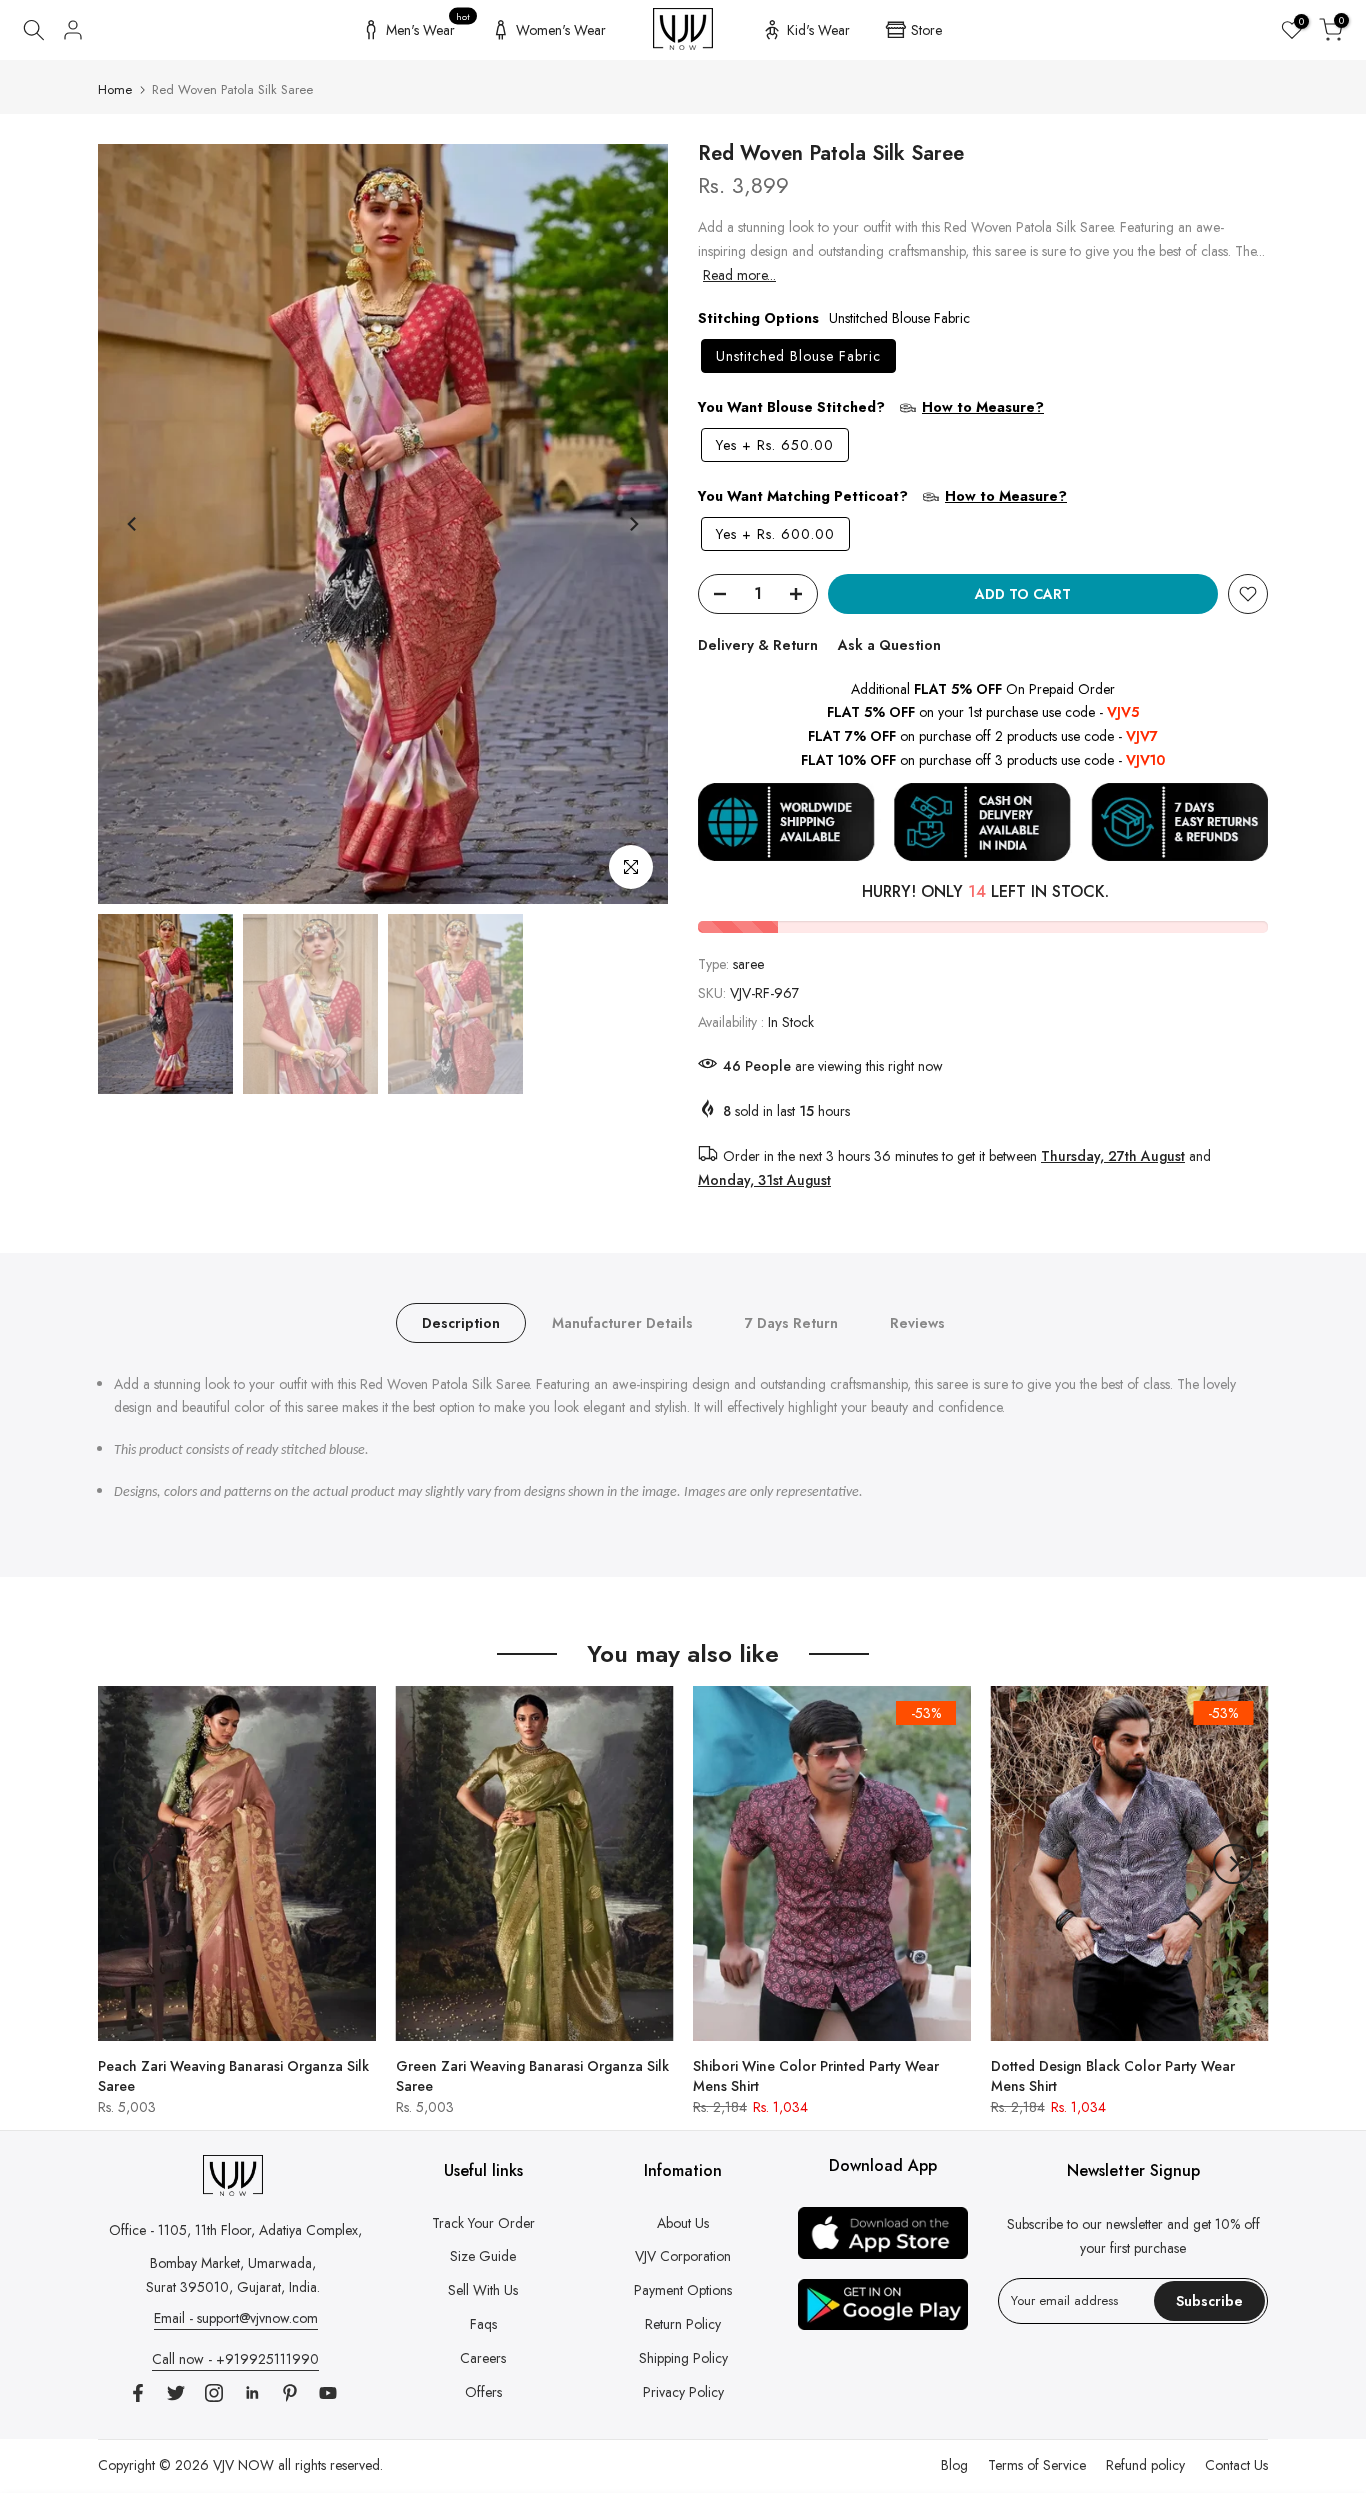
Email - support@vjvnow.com (236, 2318)
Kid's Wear (818, 30)
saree (748, 964)
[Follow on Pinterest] (290, 2393)
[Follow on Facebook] (138, 2393)
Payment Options (683, 2290)
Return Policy (683, 2324)
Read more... (739, 275)
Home (115, 89)
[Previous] (133, 524)
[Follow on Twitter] (176, 2393)
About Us (683, 2223)
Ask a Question (889, 645)
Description (461, 1322)
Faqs (483, 2324)
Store (926, 30)
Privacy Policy (683, 2392)
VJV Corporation (683, 2256)
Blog (954, 2465)
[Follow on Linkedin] (252, 2393)
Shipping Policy (683, 2358)
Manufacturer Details (622, 1322)
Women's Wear (561, 30)
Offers (483, 2392)
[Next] (633, 524)
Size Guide (483, 2256)
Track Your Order (483, 2223)
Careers (483, 2358)
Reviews (917, 1322)
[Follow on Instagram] (214, 2393)
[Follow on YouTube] (328, 2393)
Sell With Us (483, 2290)
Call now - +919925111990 (235, 2359)
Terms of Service (1037, 2465)
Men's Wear (428, 27)
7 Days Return (791, 1322)
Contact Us (1236, 2465)
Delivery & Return (758, 645)
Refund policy (1145, 2465)
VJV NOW (243, 2465)
